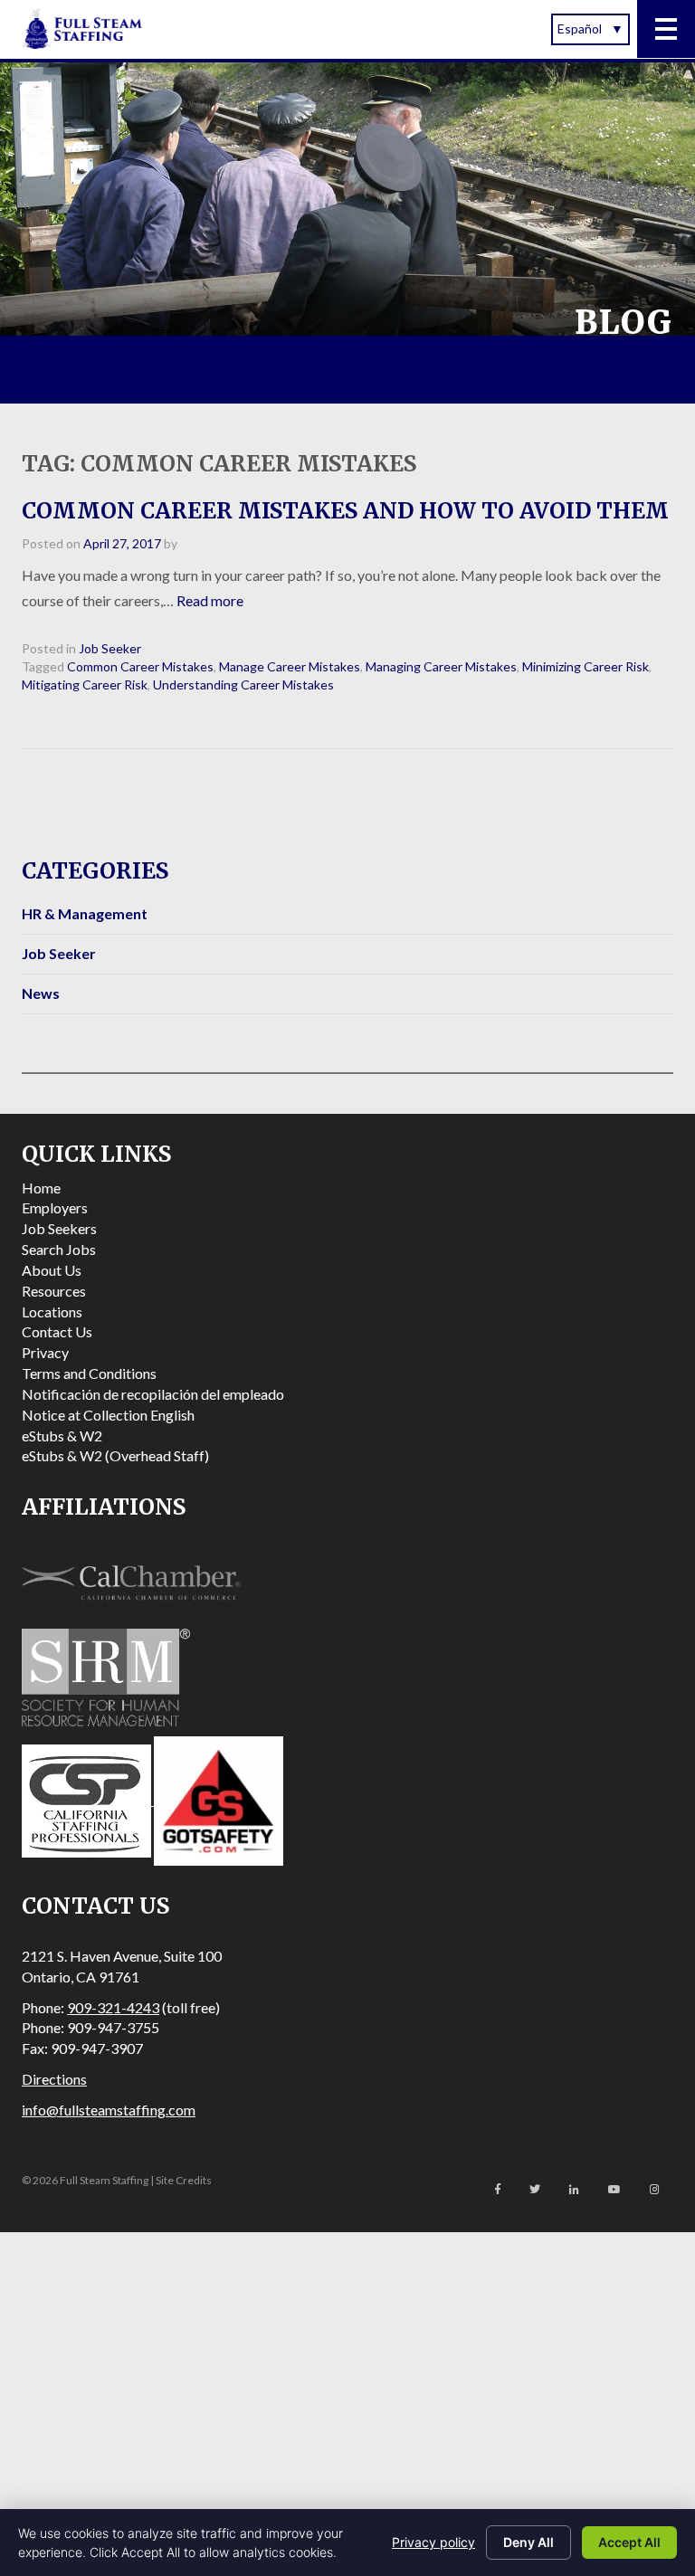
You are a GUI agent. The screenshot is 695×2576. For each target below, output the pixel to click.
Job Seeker (110, 648)
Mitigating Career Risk (85, 684)
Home (41, 1188)
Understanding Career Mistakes (243, 684)
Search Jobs (59, 1249)
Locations (52, 1312)
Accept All (629, 2542)
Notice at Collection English (108, 1415)
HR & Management (85, 913)
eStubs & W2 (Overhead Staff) (115, 1455)
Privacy (45, 1352)
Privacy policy (433, 2542)
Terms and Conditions (89, 1373)
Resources (54, 1291)
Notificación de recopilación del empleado (153, 1394)
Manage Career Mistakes (290, 666)
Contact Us (57, 1331)
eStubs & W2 (62, 1435)
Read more (210, 600)
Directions (54, 2079)
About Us (52, 1270)
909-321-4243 (113, 2007)
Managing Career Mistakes (441, 666)
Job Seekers (59, 1228)
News (41, 993)
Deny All (528, 2542)
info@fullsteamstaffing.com (109, 2110)
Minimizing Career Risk (586, 666)
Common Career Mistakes (140, 666)
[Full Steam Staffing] (82, 29)
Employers (55, 1207)
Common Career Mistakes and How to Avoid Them (345, 511)
